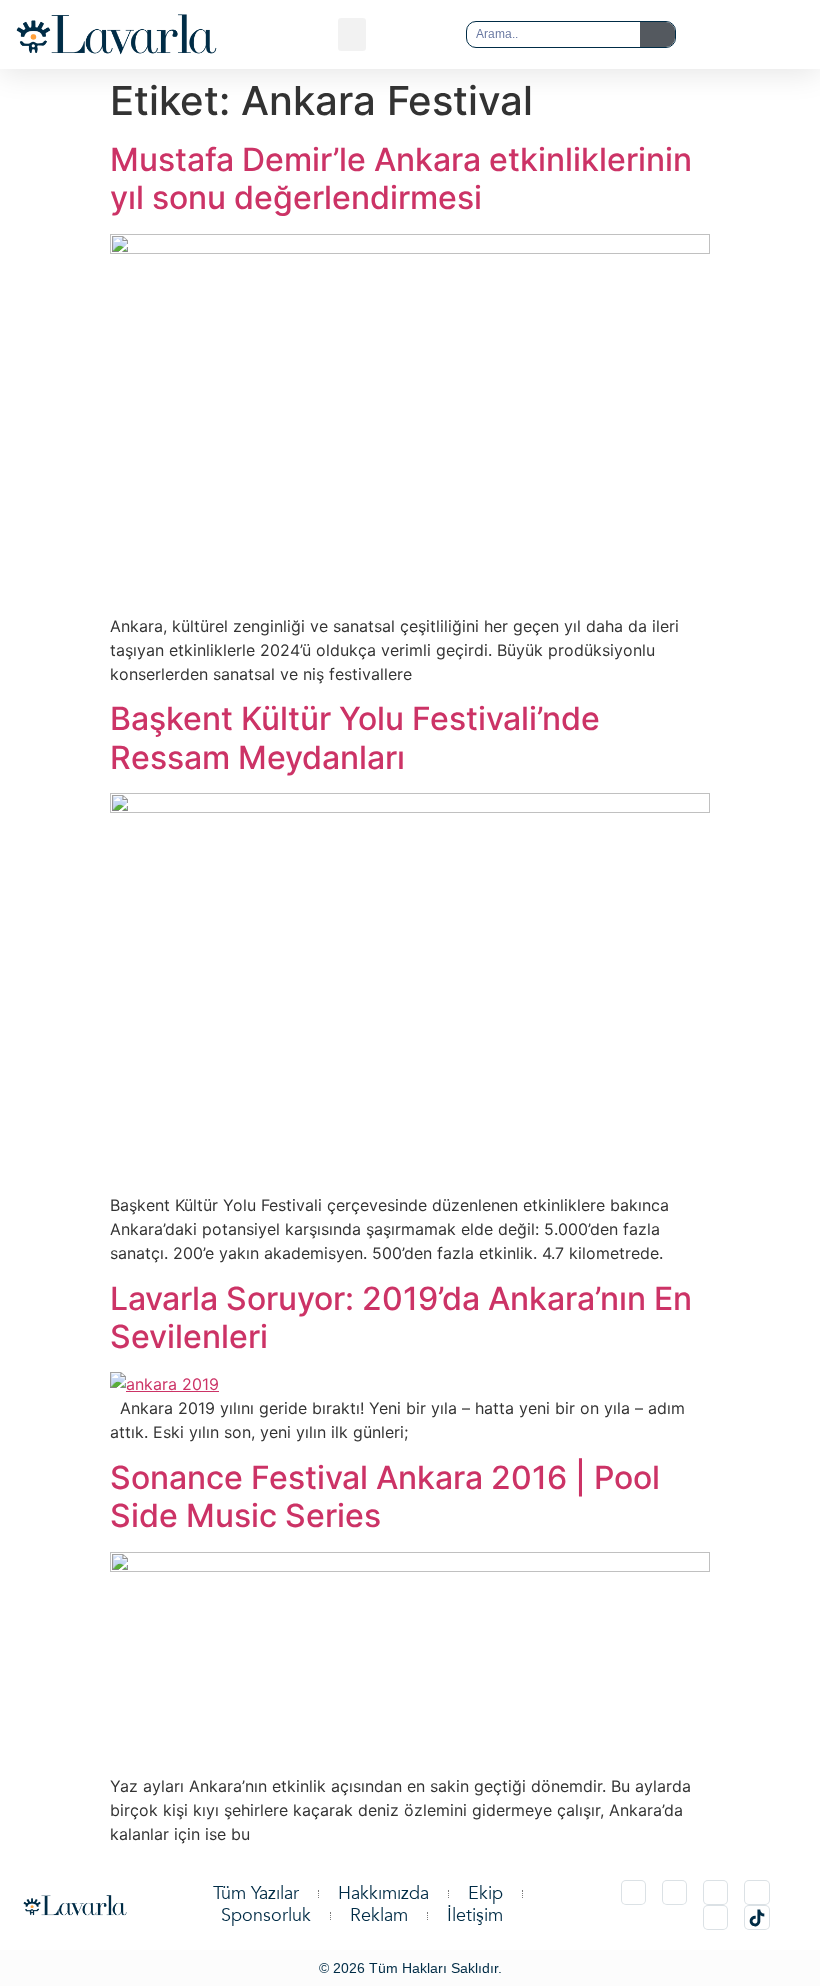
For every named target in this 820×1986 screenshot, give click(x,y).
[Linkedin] (715, 1892)
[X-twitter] (674, 1892)
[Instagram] (633, 1892)
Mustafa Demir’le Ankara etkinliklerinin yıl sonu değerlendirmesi (401, 178)
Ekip (485, 1894)
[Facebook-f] (756, 1892)
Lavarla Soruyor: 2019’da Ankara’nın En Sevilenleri (401, 1317)
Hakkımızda (383, 1894)
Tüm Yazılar (256, 1894)
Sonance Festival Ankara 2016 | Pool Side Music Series (385, 1496)
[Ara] (657, 34)
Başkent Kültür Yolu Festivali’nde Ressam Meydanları (355, 737)
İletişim (475, 1916)
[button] (352, 34)
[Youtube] (715, 1917)
